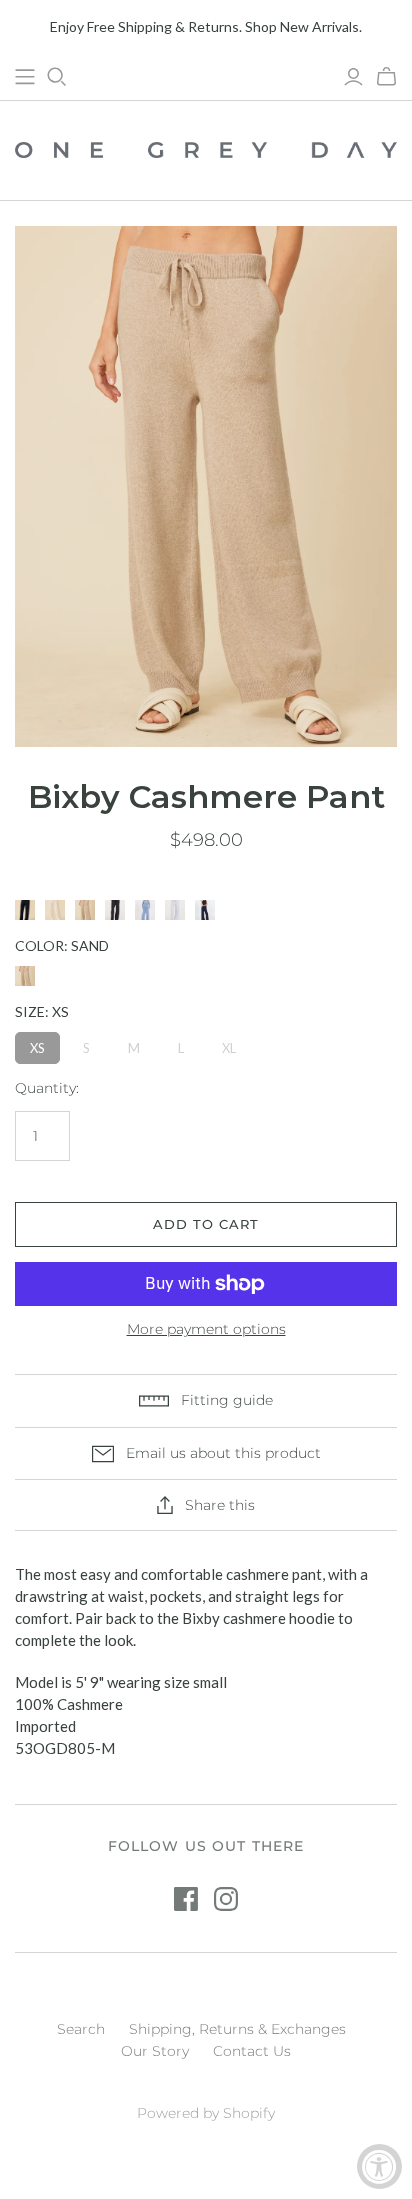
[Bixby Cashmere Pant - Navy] (205, 910)
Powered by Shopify (206, 2113)
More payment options (206, 1329)
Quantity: (47, 1088)
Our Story (155, 2051)
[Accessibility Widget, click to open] (379, 2166)
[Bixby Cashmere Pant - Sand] (85, 910)
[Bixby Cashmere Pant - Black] (25, 910)
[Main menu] (25, 77)
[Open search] (57, 77)
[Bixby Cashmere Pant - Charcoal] (115, 910)
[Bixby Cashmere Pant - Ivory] (55, 910)
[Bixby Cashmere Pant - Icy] (175, 910)
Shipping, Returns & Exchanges (237, 2029)
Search (81, 2029)
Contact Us (252, 2051)
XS (37, 1048)
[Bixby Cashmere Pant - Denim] (145, 910)
